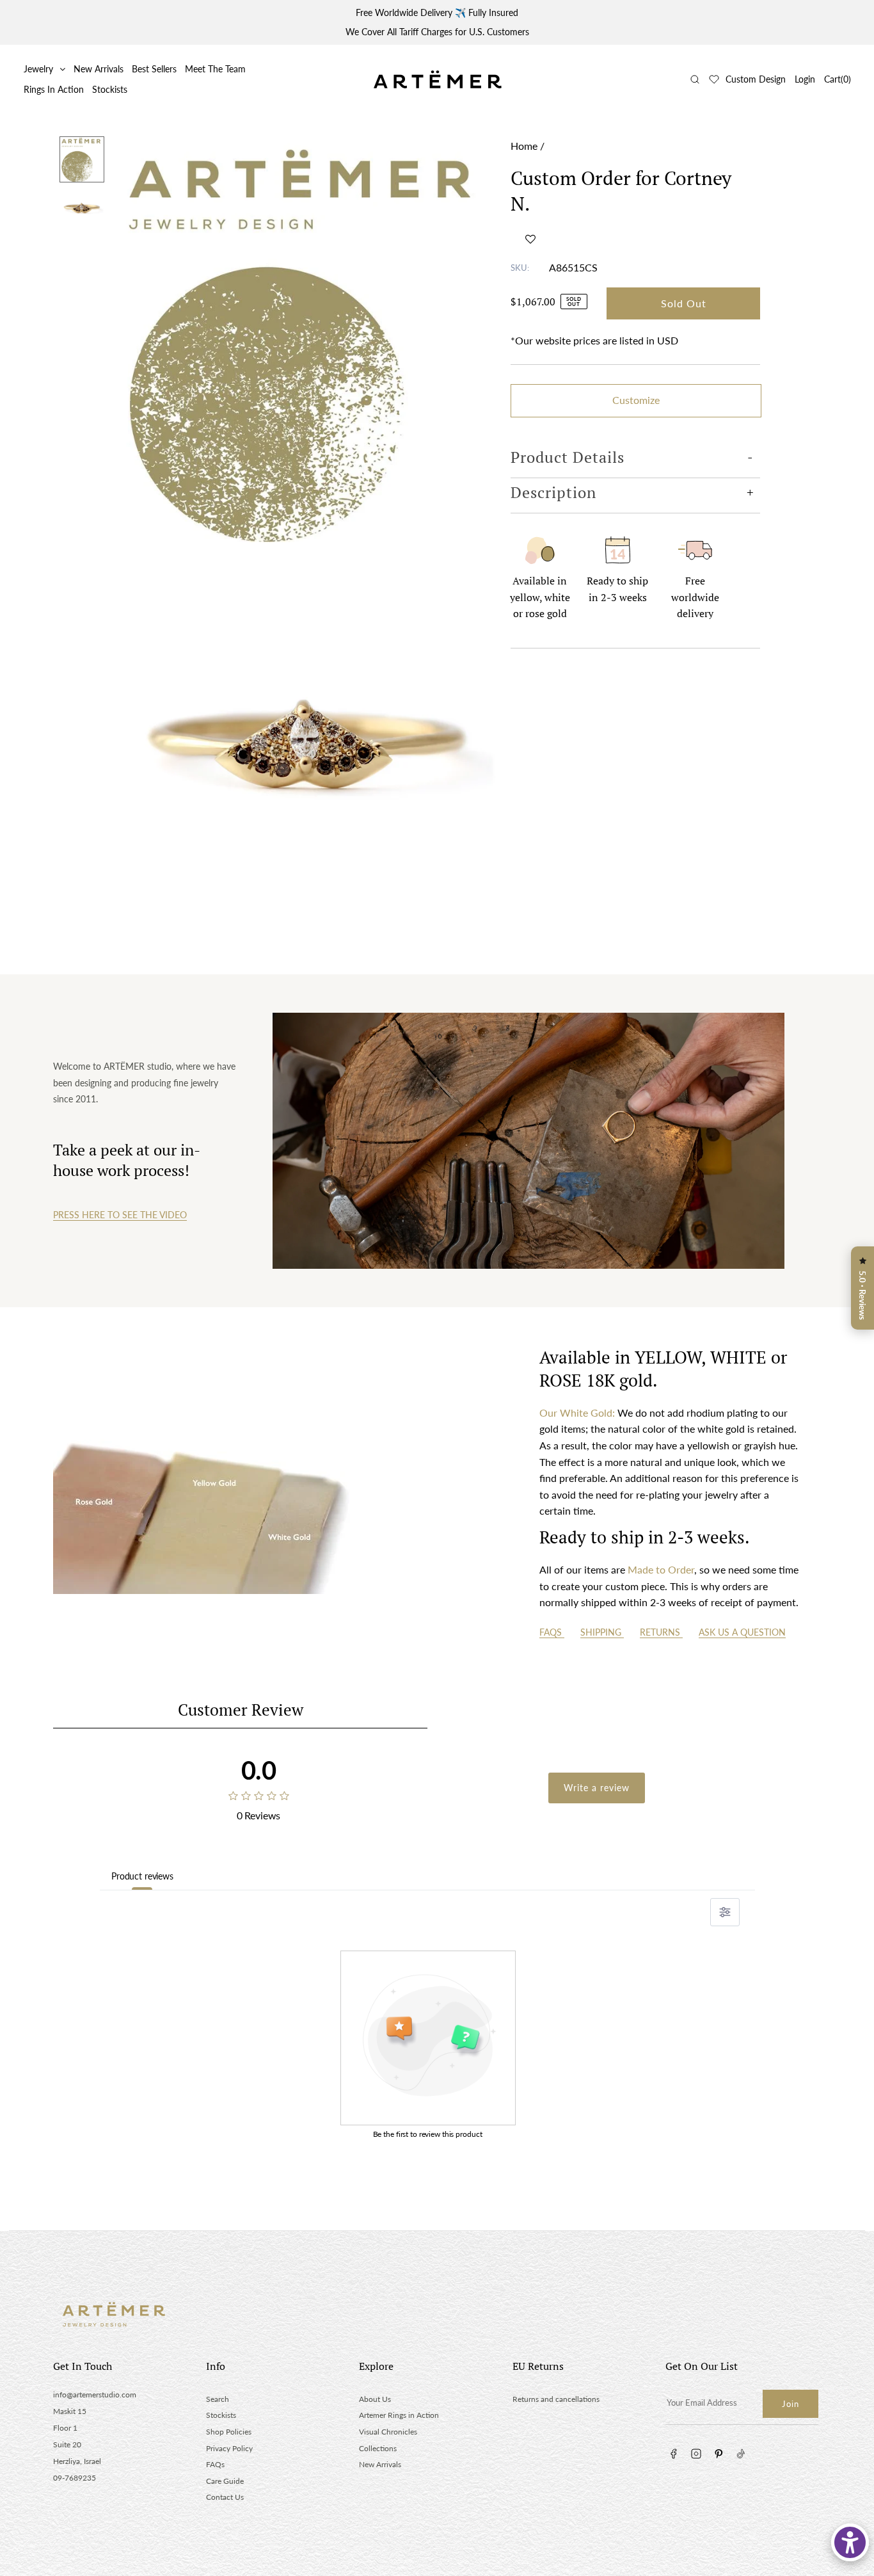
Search (218, 2399)
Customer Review (241, 1710)
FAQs (552, 1632)
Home (524, 146)
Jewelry (38, 69)
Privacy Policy (229, 2448)
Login (805, 79)
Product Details (568, 457)
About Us (375, 2399)
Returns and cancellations (556, 2399)
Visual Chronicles (388, 2432)
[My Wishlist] (714, 79)
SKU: (520, 268)
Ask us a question (742, 1632)
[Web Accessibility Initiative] (850, 2542)
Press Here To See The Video (120, 1215)
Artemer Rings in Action (399, 2415)
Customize (636, 400)
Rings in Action (54, 89)
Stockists (110, 89)
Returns (661, 1632)
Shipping (602, 1632)
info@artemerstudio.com (95, 2395)
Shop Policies (229, 2432)
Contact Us (225, 2497)
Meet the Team (215, 69)
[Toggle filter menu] (725, 1912)
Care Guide (225, 2481)
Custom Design (756, 79)
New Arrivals (99, 69)
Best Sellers (154, 69)
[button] (530, 239)
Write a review (597, 1788)
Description (553, 492)
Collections (378, 2448)
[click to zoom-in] (307, 339)
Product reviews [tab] (142, 1876)
